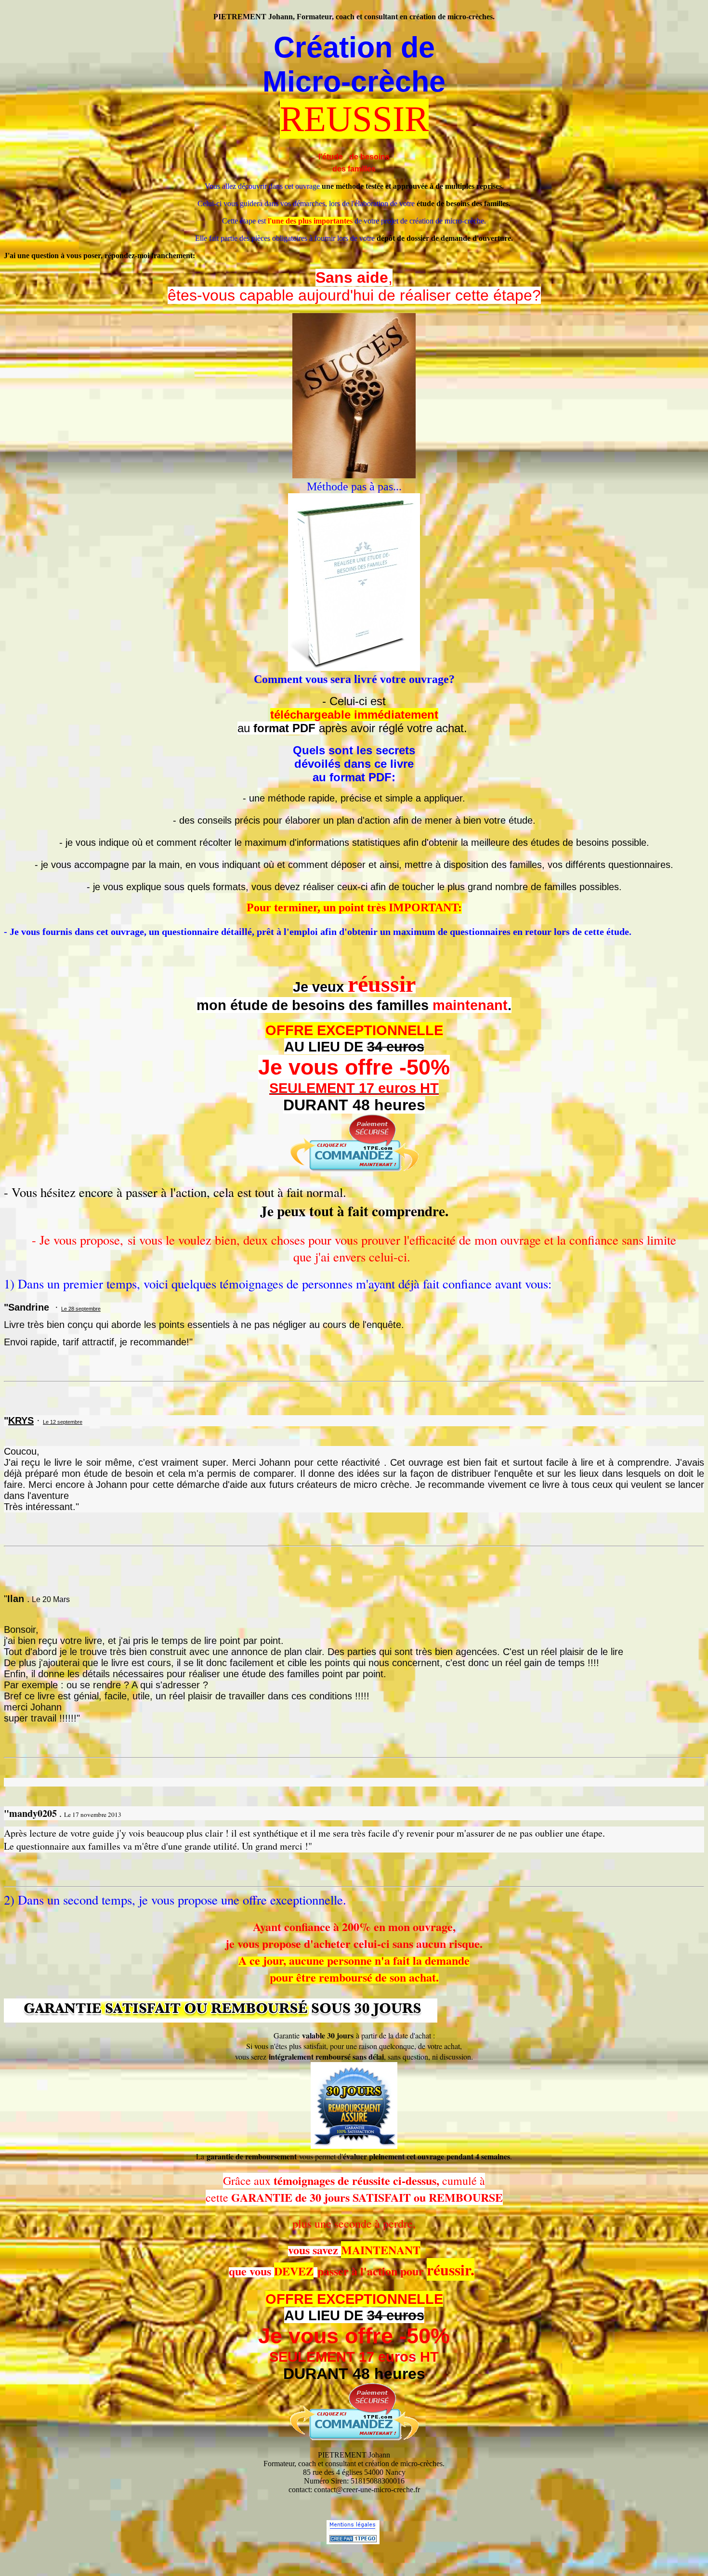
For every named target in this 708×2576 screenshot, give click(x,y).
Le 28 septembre (81, 1309)
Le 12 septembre (63, 1422)
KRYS (21, 1420)
